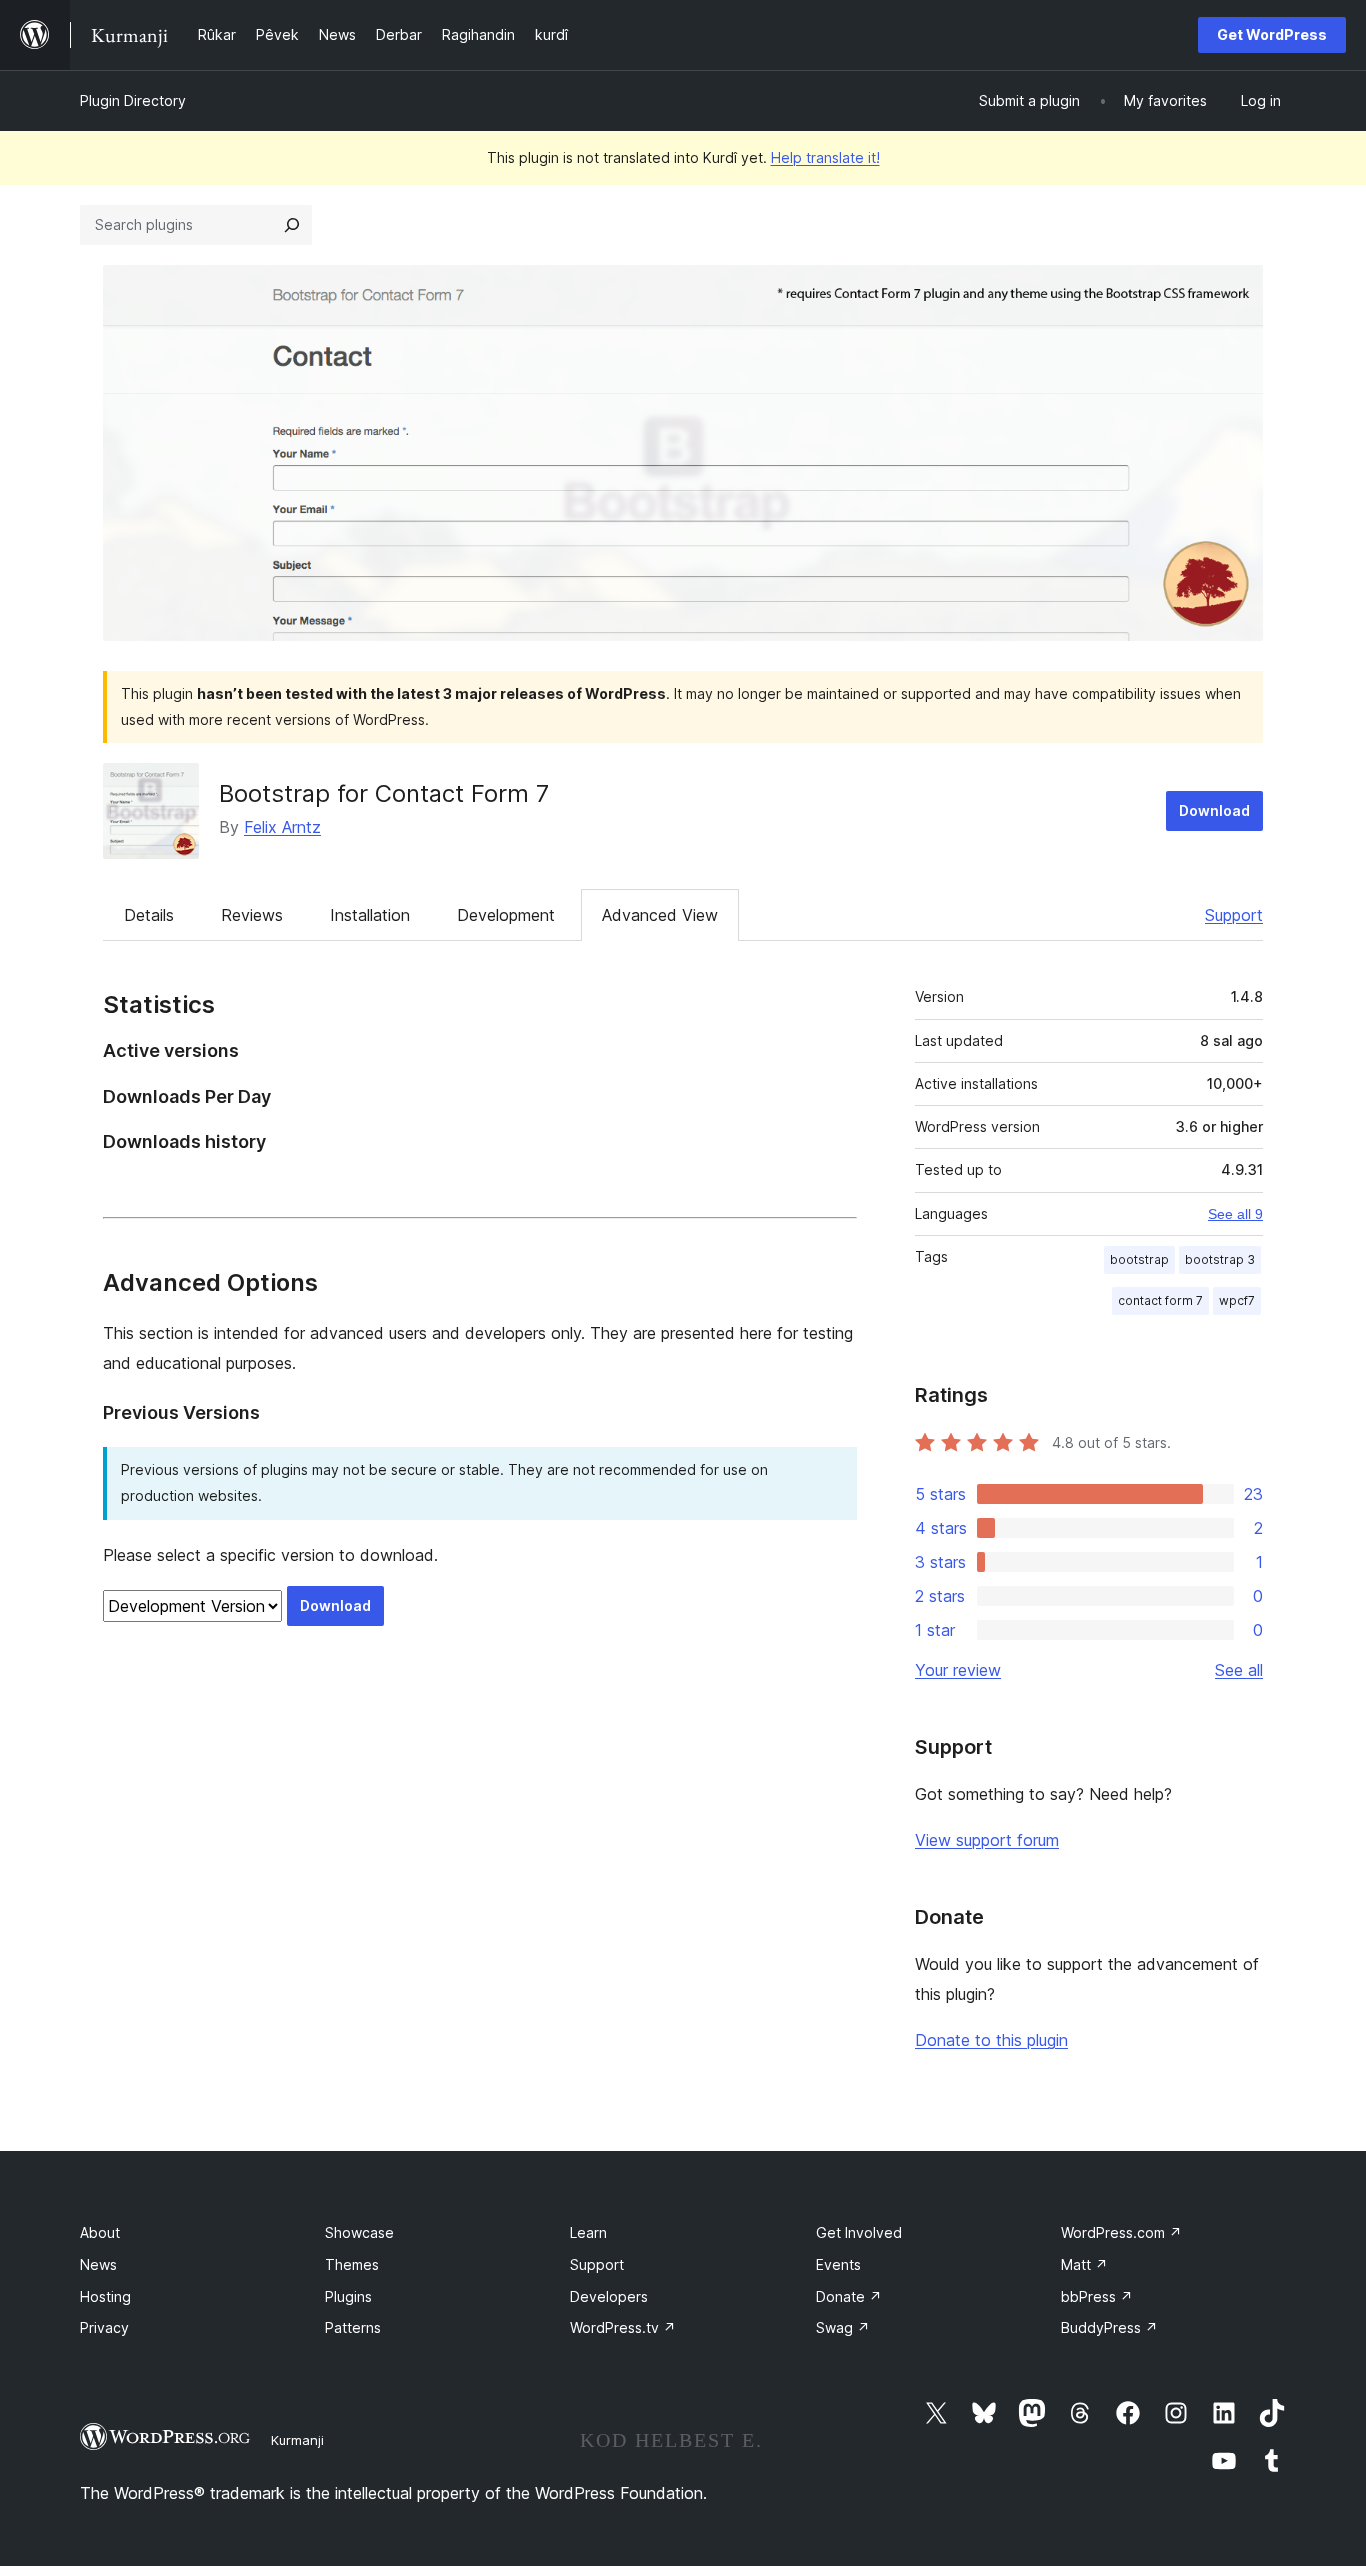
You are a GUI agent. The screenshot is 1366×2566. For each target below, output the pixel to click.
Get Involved (859, 2232)
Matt (1084, 2264)
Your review (958, 1670)
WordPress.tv (623, 2327)
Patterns (353, 2327)
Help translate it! (825, 157)
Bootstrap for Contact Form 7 (384, 793)
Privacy (104, 2327)
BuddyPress (1109, 2327)
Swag (843, 2327)
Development (506, 915)
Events (838, 2264)
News (98, 2264)
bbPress (1097, 2296)
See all (1239, 1670)
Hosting (105, 2296)
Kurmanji (297, 2440)
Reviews (252, 915)
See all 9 (1235, 1214)
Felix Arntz (282, 827)
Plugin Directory (133, 100)
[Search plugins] (292, 225)
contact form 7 (1160, 1300)
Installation (370, 915)
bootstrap (1139, 1259)
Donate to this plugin (991, 2040)
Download (1214, 810)
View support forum (987, 1840)
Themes (352, 2264)
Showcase (359, 2232)
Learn (588, 2232)
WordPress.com (1121, 2232)
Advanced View (660, 915)
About (100, 2232)
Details (149, 915)
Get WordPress (1272, 34)
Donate (849, 2296)
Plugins (348, 2296)
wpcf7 (1237, 1300)
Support (1234, 915)
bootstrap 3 (1220, 1259)
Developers (609, 2296)
